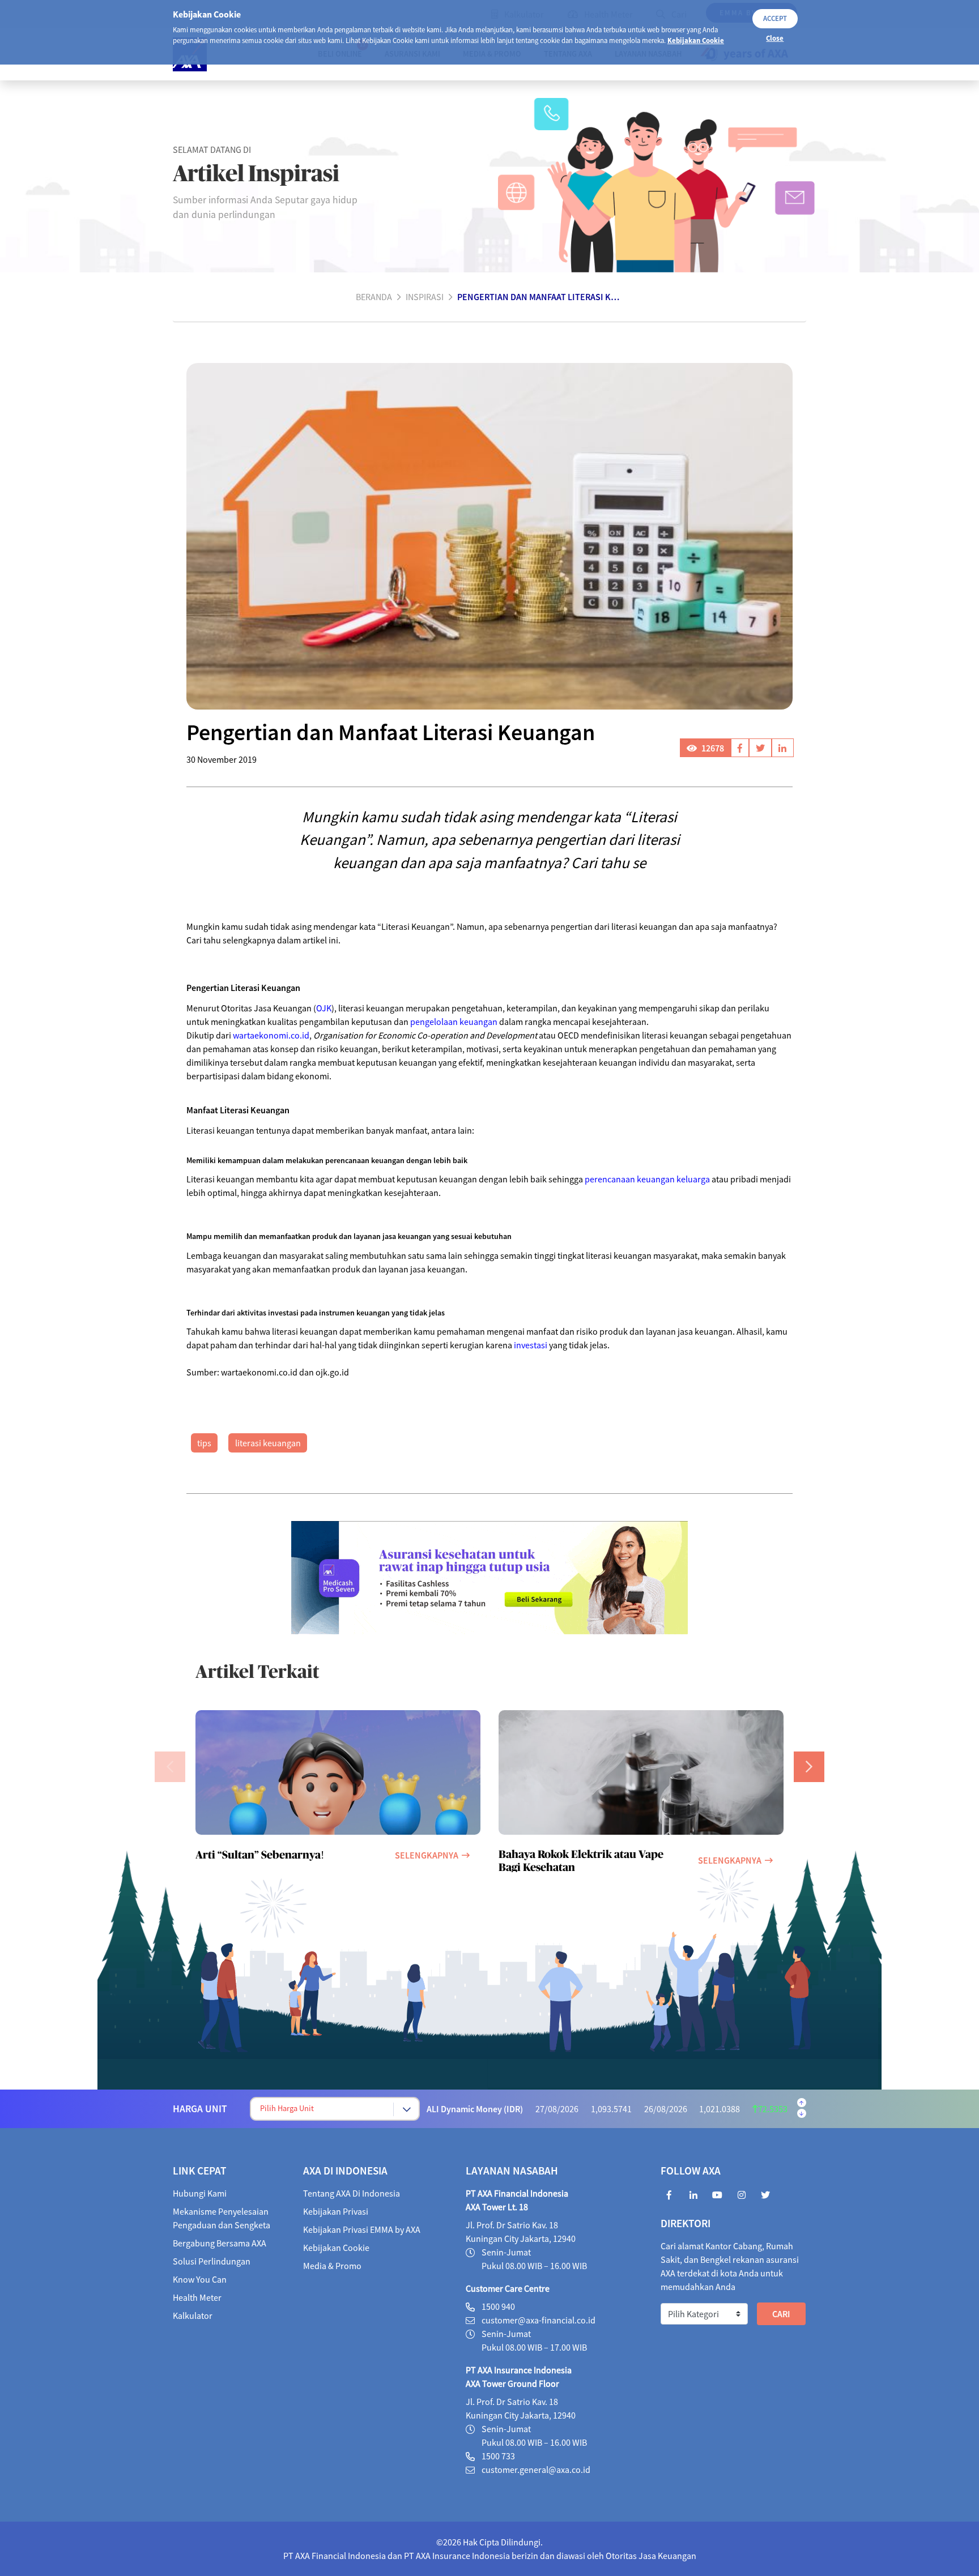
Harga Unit (200, 2109)
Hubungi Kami (200, 2193)
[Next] (809, 1767)
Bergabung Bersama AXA (220, 2243)
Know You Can (200, 2279)
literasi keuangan (268, 1443)
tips (204, 1443)
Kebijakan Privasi (336, 2211)
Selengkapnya (427, 1855)
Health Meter (197, 2297)
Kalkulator (193, 2316)
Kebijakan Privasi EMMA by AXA (362, 2229)
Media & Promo (332, 2266)
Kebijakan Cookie (696, 40)
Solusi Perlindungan (212, 2261)
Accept (775, 18)
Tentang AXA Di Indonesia (352, 2193)
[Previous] (170, 1767)
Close (775, 38)
